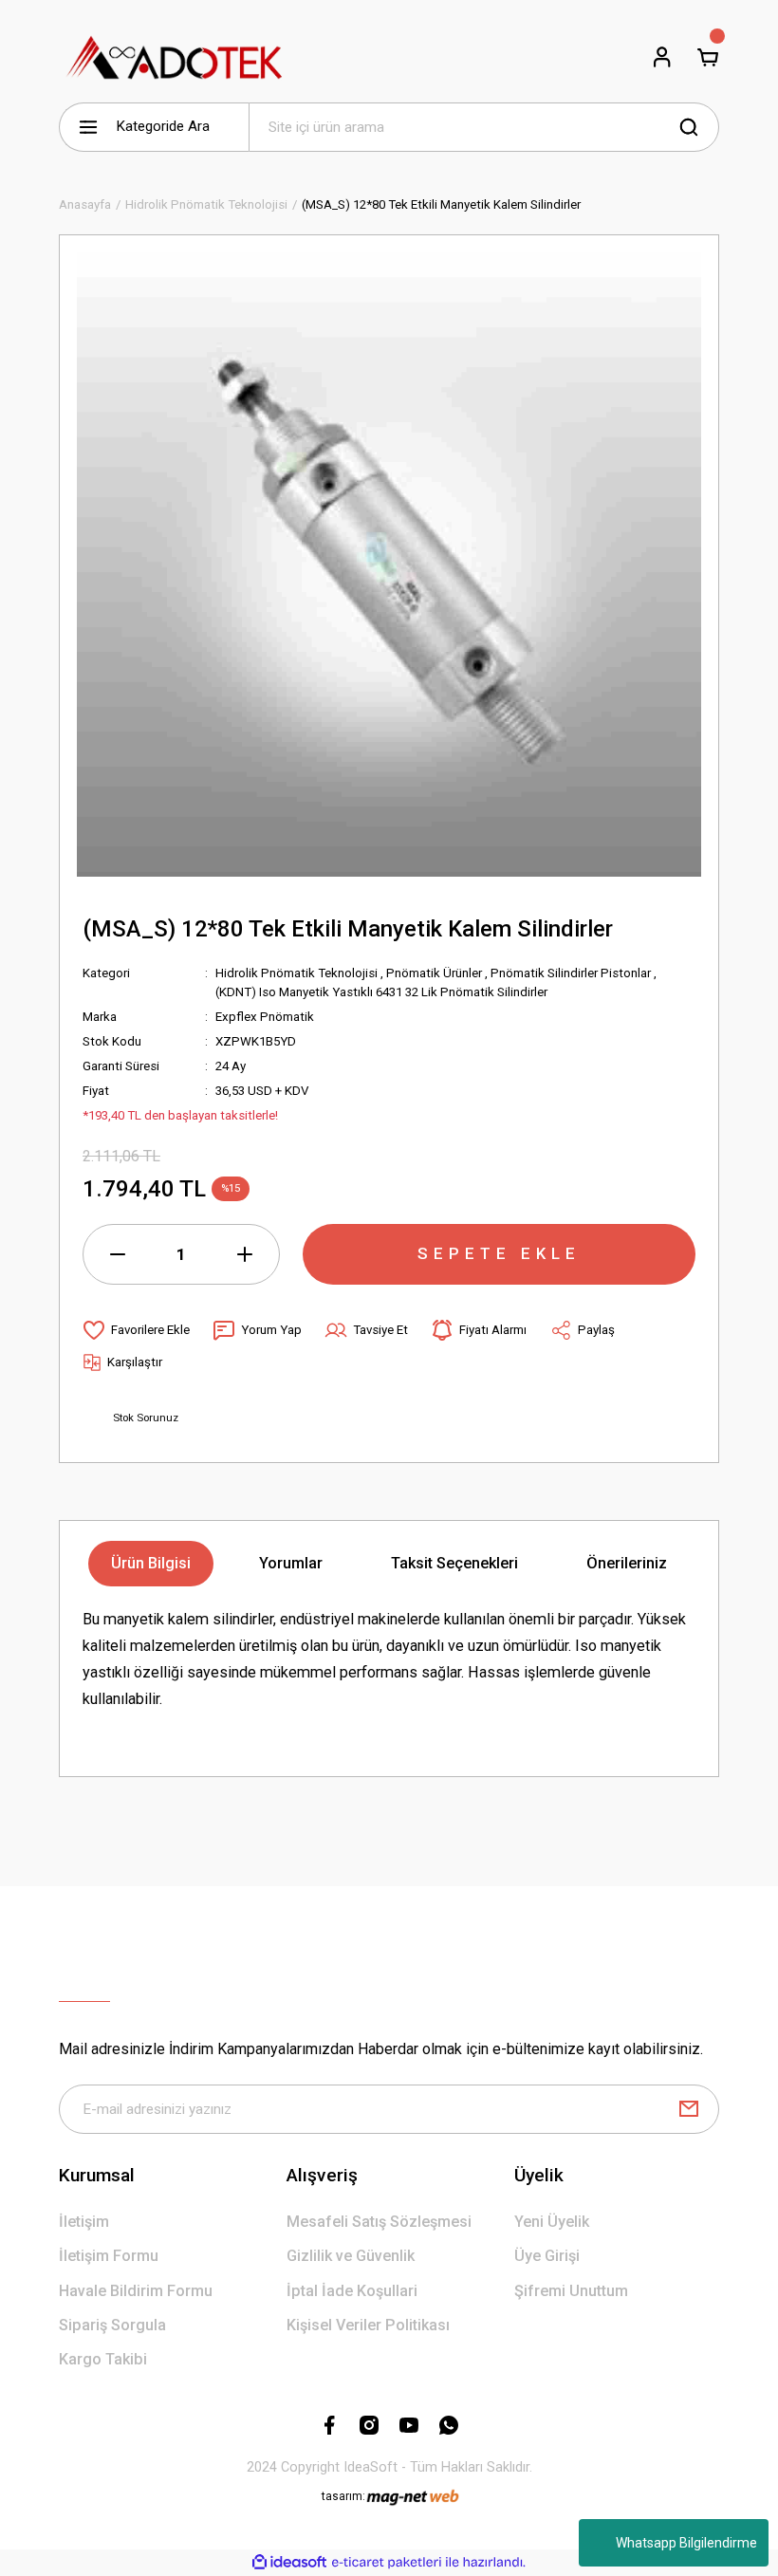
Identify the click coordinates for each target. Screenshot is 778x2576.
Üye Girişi (547, 2256)
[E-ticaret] (387, 2562)
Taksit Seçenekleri (454, 1563)
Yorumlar (291, 1563)
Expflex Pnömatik (265, 1017)
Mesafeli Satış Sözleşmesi (379, 2222)
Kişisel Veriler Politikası (368, 2325)
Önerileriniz (627, 1563)
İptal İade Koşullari (352, 2291)
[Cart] (708, 57)
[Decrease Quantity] (118, 1254)
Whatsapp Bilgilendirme (686, 2543)
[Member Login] (662, 57)
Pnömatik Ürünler (434, 973)
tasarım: (343, 2496)
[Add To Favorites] (136, 1330)
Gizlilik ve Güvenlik (351, 2256)
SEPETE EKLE (499, 1253)
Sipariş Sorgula (112, 2325)
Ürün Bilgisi (151, 1563)
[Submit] (689, 2109)
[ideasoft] (289, 2563)
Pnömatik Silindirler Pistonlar (571, 973)
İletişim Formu (109, 2256)
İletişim (84, 2222)
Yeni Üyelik (552, 2222)
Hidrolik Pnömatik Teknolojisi (296, 973)
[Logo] (175, 57)
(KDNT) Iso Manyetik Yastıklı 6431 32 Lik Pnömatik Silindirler (381, 992)
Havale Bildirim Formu (136, 2291)
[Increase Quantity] (245, 1254)
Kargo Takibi (103, 2359)
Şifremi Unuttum (571, 2291)
